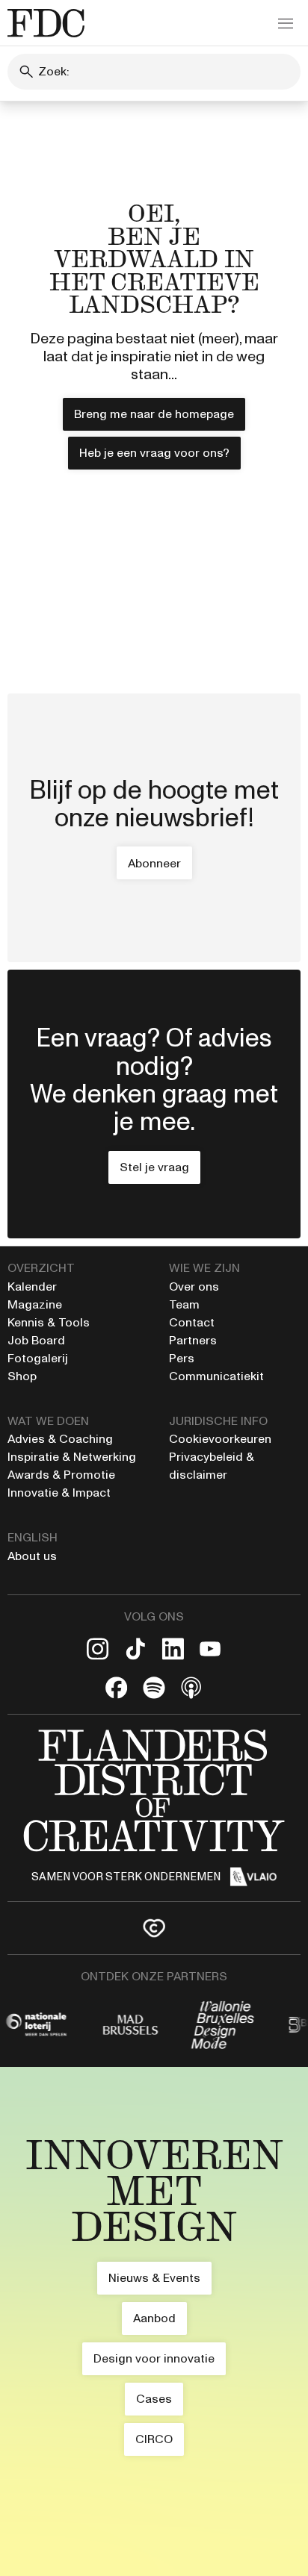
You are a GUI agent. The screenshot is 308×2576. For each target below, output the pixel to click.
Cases (154, 2399)
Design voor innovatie (154, 2358)
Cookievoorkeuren (220, 1439)
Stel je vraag (154, 1167)
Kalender (32, 1287)
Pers (182, 1358)
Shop (22, 1376)
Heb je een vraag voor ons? (154, 453)
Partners (193, 1340)
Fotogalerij (38, 1358)
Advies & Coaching (62, 1439)
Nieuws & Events (154, 2278)
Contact (192, 1322)
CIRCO (154, 2439)
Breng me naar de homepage (154, 414)
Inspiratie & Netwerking (72, 1457)
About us (32, 1556)
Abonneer (154, 863)
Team (184, 1304)
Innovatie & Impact (59, 1493)
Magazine (35, 1304)
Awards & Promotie (61, 1475)
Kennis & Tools (49, 1322)
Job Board (36, 1340)
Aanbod (154, 2318)
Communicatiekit (216, 1376)
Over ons (194, 1287)
